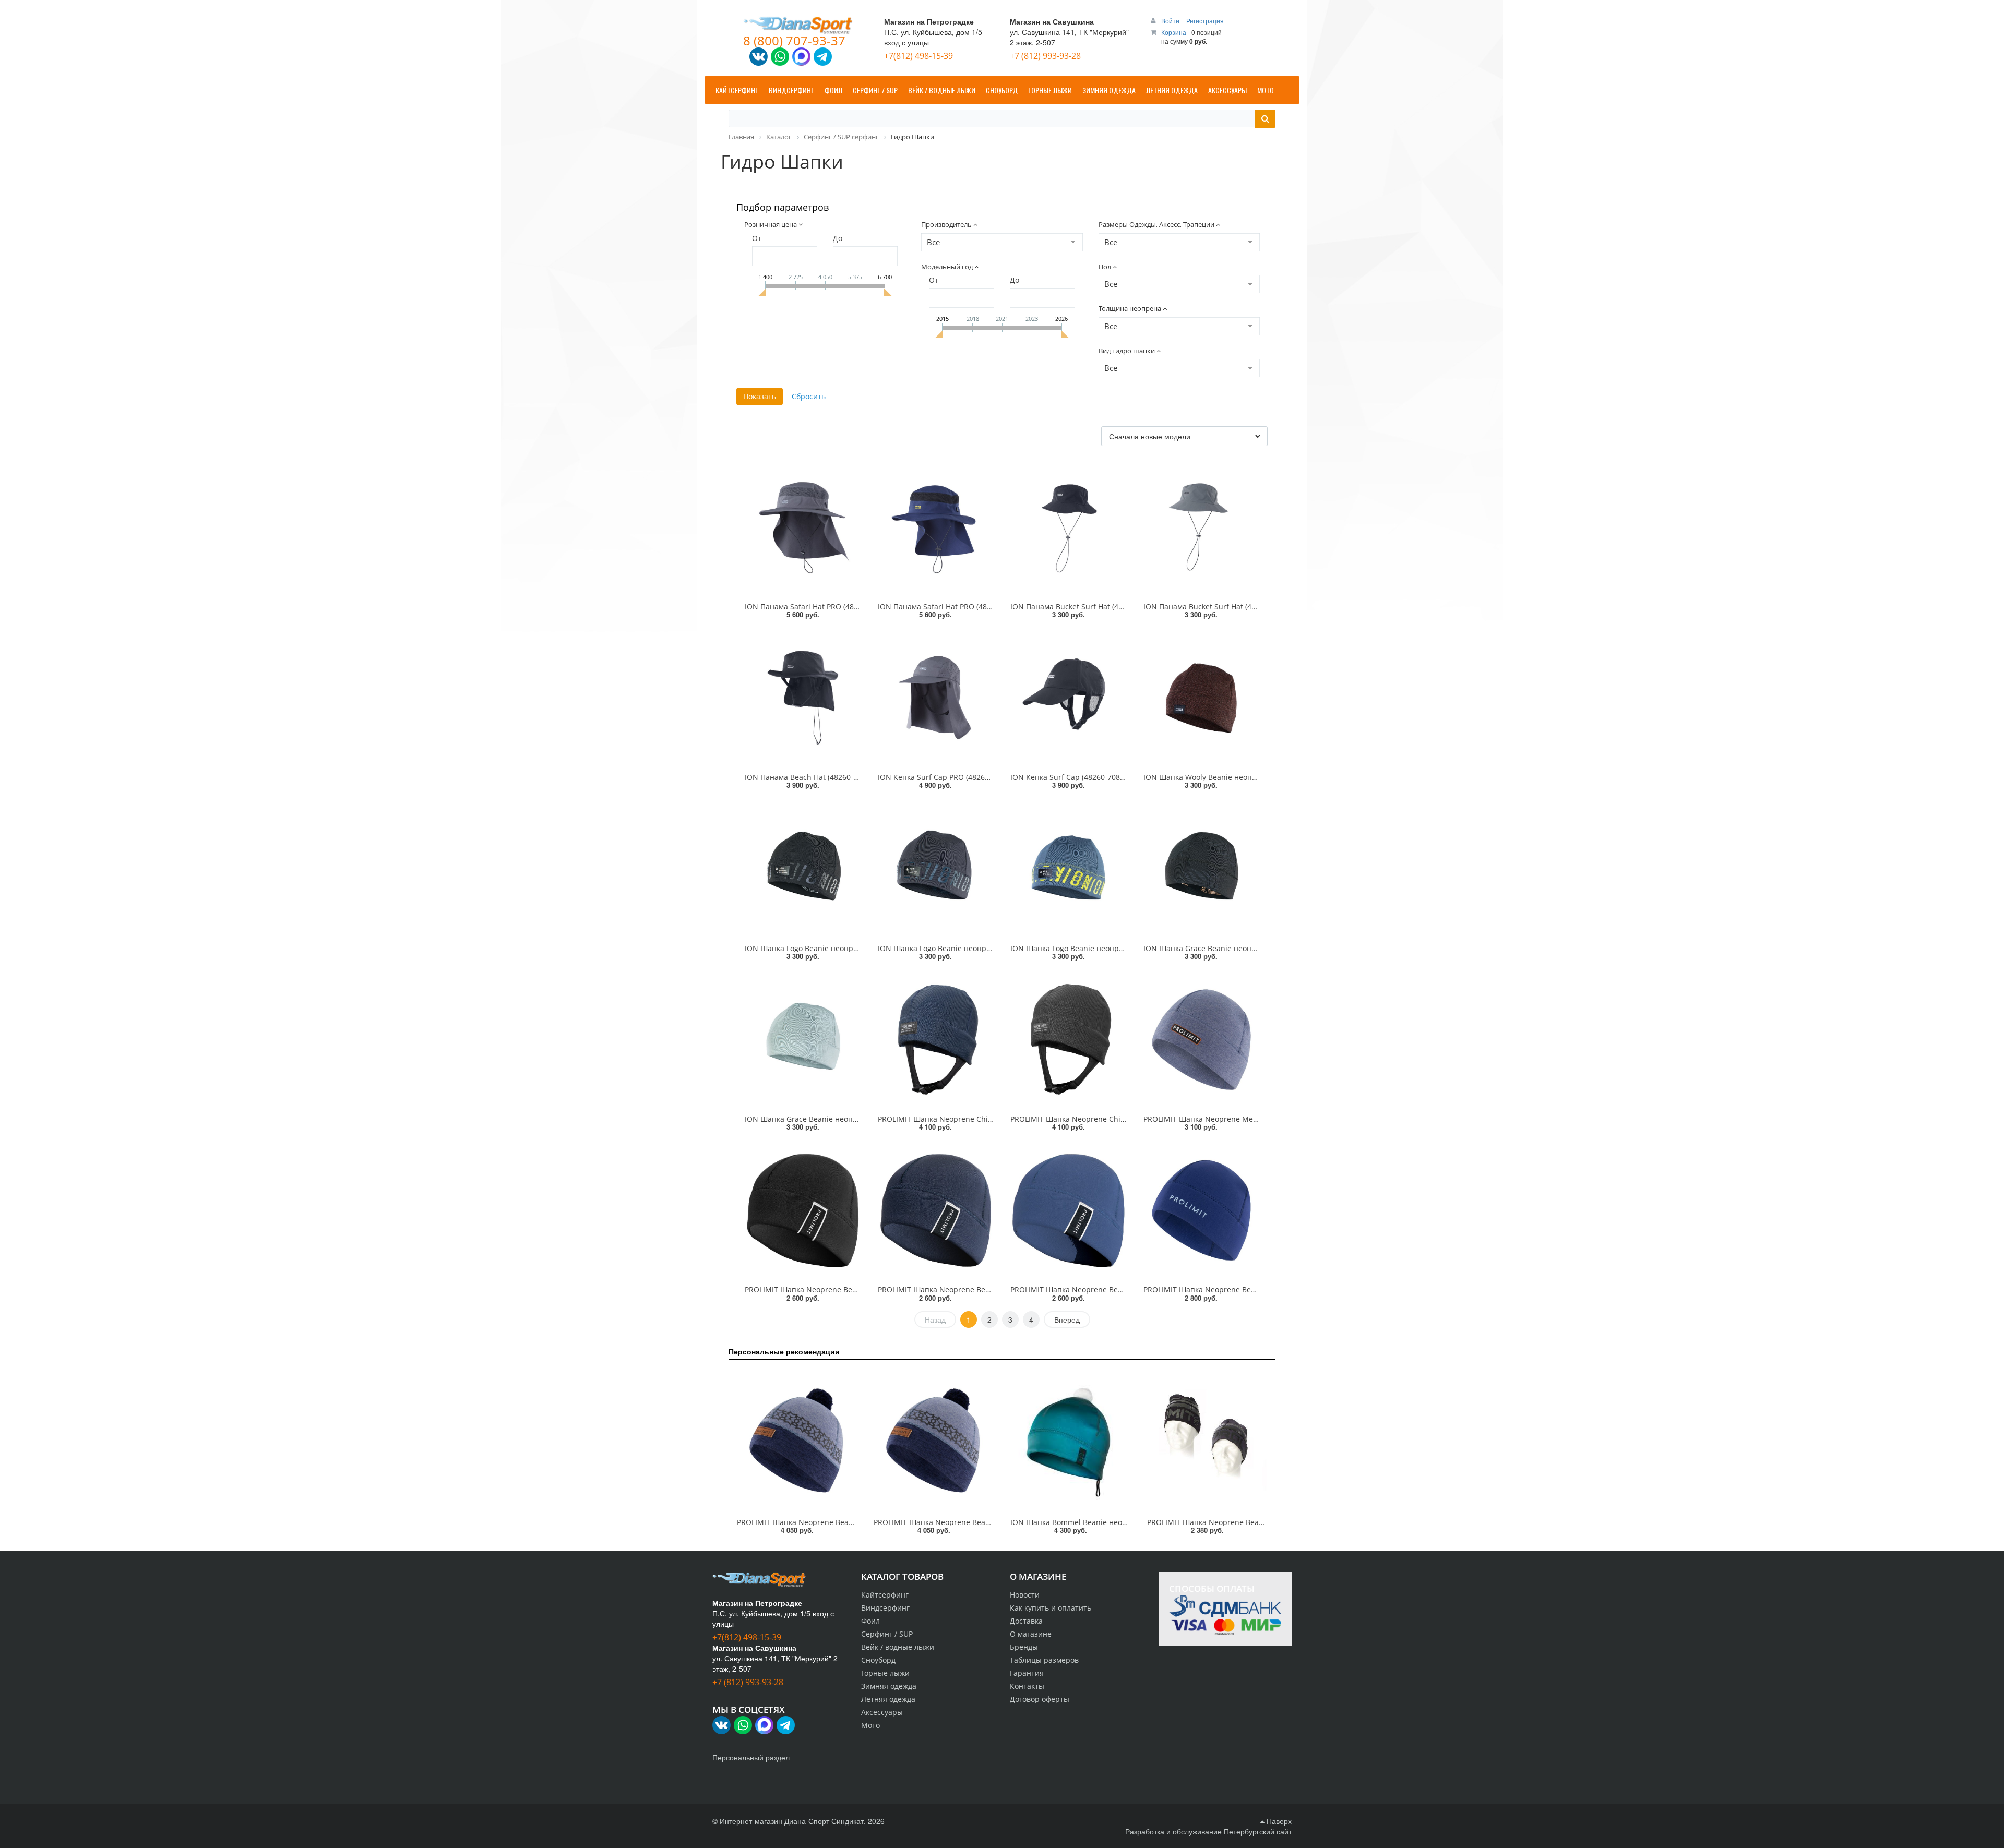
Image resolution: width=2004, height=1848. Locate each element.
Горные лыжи (885, 1673)
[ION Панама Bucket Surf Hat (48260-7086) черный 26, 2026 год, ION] (1069, 527)
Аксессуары (882, 1712)
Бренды (1024, 1647)
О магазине (1031, 1634)
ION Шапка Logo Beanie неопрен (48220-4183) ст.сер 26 (977, 948)
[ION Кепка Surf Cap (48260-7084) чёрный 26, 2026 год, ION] (1069, 698)
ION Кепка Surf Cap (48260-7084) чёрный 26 (1089, 777)
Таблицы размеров (1044, 1660)
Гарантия (1027, 1673)
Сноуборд (878, 1660)
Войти (1171, 21)
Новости (1025, 1595)
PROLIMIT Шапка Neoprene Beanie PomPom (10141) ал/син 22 (846, 1522)
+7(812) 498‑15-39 (918, 56)
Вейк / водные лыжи (898, 1647)
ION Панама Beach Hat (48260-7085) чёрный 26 (829, 777)
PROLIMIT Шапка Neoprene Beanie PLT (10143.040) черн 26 (849, 1289)
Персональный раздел (751, 1757)
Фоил (870, 1621)
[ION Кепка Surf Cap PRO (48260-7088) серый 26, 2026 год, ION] (936, 698)
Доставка (1026, 1621)
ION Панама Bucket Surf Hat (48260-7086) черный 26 (1104, 607)
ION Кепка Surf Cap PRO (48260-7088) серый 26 (962, 777)
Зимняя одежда (889, 1686)
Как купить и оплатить (1051, 1608)
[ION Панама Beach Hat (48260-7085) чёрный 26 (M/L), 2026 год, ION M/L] (803, 698)
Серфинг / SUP (887, 1634)
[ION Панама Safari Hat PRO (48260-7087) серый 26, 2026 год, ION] (803, 527)
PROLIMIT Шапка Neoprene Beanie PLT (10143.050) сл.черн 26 (987, 1289)
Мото (870, 1725)
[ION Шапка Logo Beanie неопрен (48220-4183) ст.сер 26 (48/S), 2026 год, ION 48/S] (936, 869)
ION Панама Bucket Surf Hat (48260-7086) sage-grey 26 (1240, 607)
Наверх (1278, 1821)
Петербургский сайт (1258, 1831)
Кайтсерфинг (885, 1595)
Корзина (1174, 32)
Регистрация (1205, 21)
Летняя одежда (888, 1699)
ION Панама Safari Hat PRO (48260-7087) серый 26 (834, 607)
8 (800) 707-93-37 (794, 40)
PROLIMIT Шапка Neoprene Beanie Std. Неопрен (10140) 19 (1252, 1522)
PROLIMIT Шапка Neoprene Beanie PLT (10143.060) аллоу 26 (1116, 1289)
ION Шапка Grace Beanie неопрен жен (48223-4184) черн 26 (1251, 948)
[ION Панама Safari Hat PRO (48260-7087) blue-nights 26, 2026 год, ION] (936, 527)
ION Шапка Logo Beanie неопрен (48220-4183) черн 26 (842, 948)
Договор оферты (1040, 1699)
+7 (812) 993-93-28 (1045, 56)
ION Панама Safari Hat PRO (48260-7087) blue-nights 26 (976, 607)
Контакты (1027, 1686)
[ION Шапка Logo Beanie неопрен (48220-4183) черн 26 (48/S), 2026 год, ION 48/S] (803, 869)
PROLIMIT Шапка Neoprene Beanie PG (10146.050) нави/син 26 (1254, 1289)
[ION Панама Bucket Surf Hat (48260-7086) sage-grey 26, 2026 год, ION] (1202, 527)
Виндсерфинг (885, 1608)
